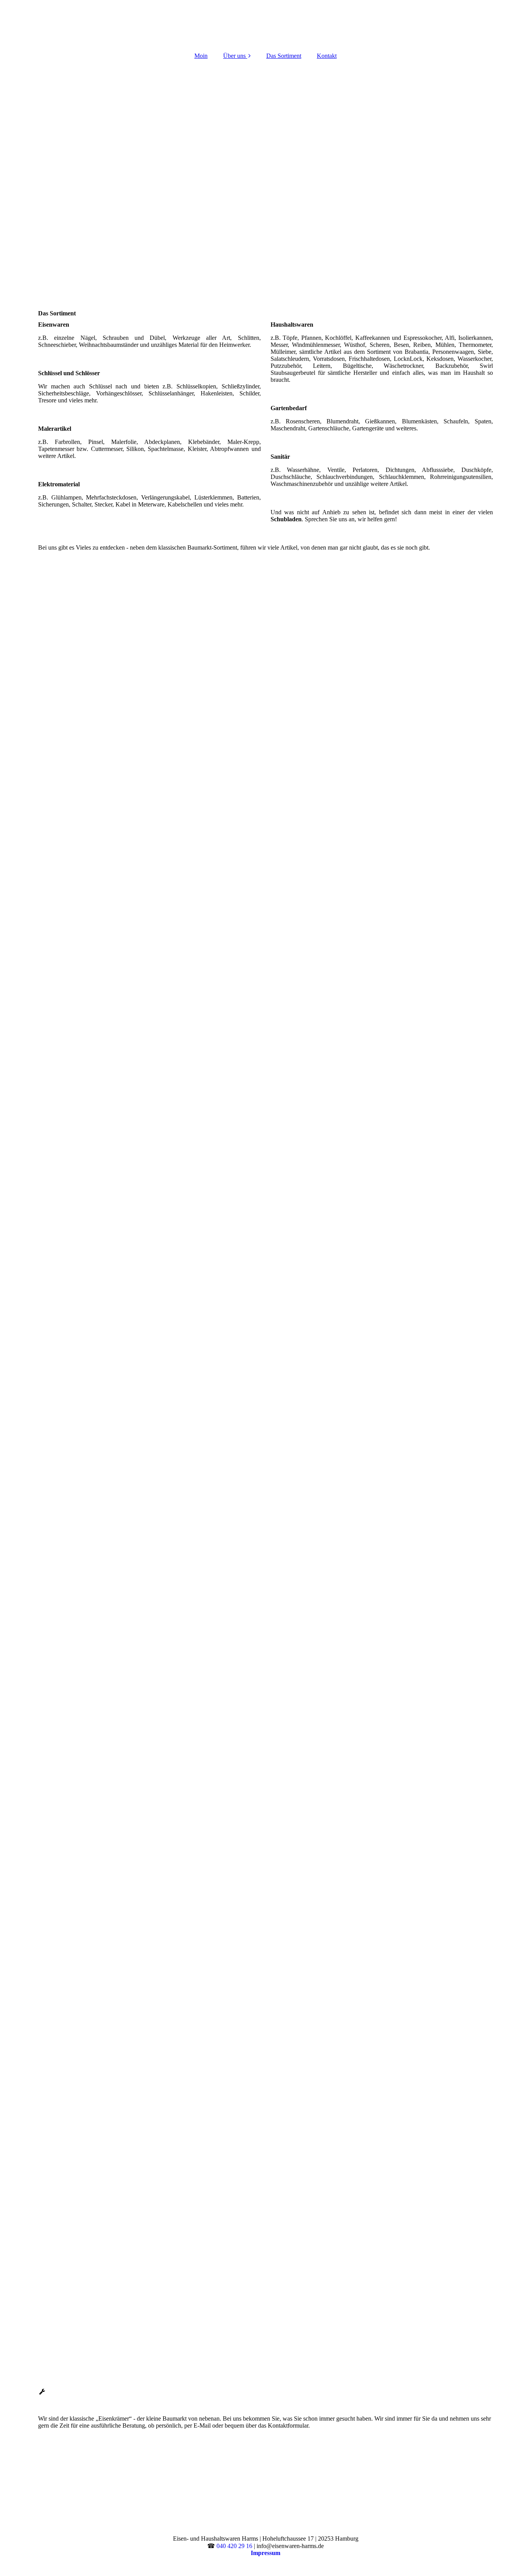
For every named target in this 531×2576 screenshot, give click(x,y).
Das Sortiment (284, 56)
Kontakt (327, 56)
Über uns (234, 56)
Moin (201, 56)
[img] (265, 23)
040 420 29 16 (234, 2546)
